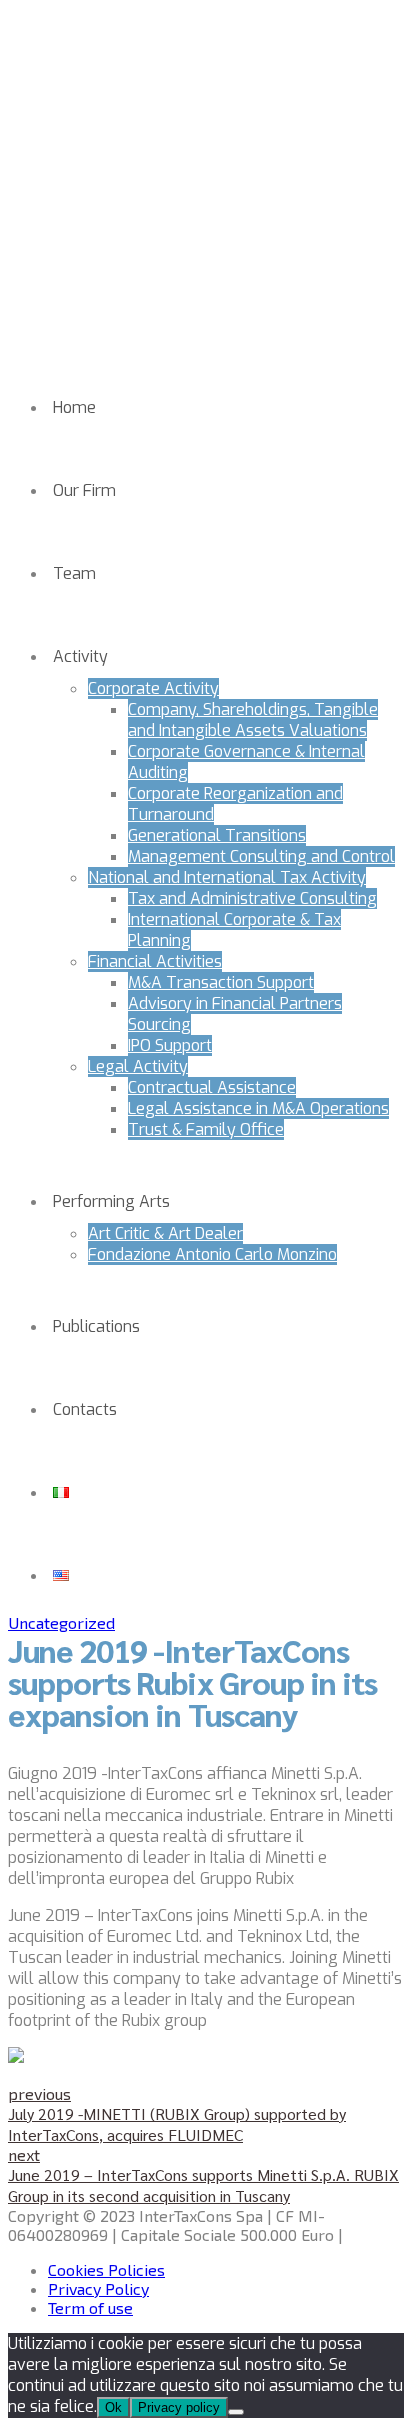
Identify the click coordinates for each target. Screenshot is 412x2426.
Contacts (85, 1409)
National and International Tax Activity (227, 877)
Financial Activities (155, 961)
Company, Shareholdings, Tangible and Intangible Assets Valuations (253, 720)
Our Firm (84, 490)
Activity (80, 656)
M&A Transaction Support (221, 982)
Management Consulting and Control (261, 856)
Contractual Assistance (212, 1087)
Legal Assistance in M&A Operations (258, 1108)
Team (74, 573)
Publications (96, 1326)
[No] (236, 2412)
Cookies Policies (106, 2269)
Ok (113, 2407)
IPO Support (170, 1045)
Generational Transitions (217, 835)
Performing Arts (111, 1201)
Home (74, 407)
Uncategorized (61, 1622)
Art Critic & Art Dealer (165, 1233)
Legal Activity (138, 1066)
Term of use (90, 2307)
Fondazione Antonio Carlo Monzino (212, 1254)
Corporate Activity (153, 688)
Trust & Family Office (206, 1129)
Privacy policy (179, 2407)
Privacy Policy (98, 2288)
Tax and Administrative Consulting (252, 898)
